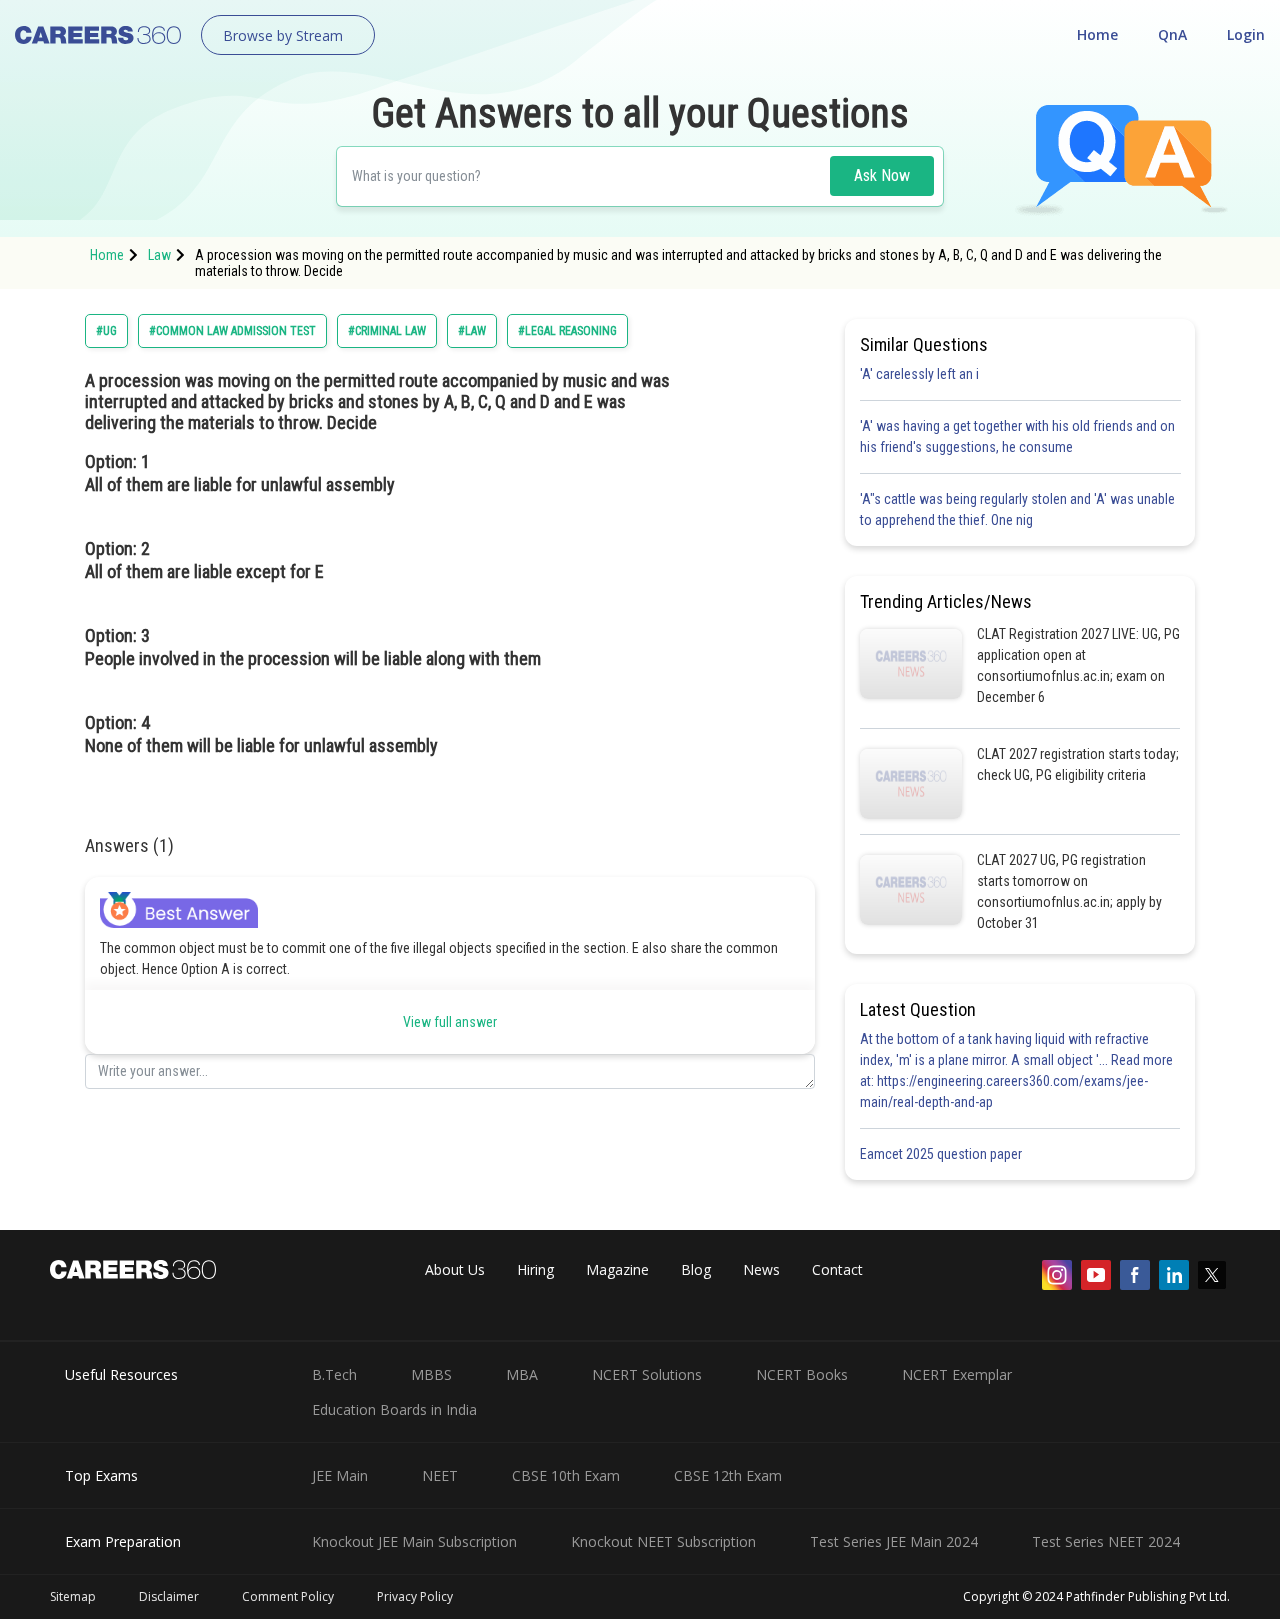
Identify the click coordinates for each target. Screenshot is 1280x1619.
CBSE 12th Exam (728, 1475)
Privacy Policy (415, 1596)
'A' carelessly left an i (919, 374)
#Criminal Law (387, 331)
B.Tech (334, 1374)
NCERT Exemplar (957, 1374)
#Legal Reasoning (567, 331)
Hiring (535, 1269)
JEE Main (340, 1475)
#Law (472, 331)
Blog (696, 1269)
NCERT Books (802, 1374)
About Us (455, 1269)
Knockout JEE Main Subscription (414, 1541)
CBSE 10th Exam (566, 1475)
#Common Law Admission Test (232, 331)
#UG (106, 331)
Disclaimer (169, 1596)
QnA (1172, 34)
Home (1097, 34)
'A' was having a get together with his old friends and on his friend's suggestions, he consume (1017, 436)
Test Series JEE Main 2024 (894, 1541)
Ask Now (882, 175)
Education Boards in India (394, 1409)
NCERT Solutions (647, 1374)
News (761, 1269)
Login (1246, 34)
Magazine (617, 1269)
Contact (837, 1269)
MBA (522, 1374)
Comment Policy (288, 1596)
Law (159, 255)
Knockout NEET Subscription (663, 1541)
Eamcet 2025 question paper (942, 1154)
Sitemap (73, 1596)
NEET (440, 1475)
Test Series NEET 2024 (1106, 1541)
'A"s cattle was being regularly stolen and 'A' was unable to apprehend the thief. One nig (1017, 509)
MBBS (431, 1374)
